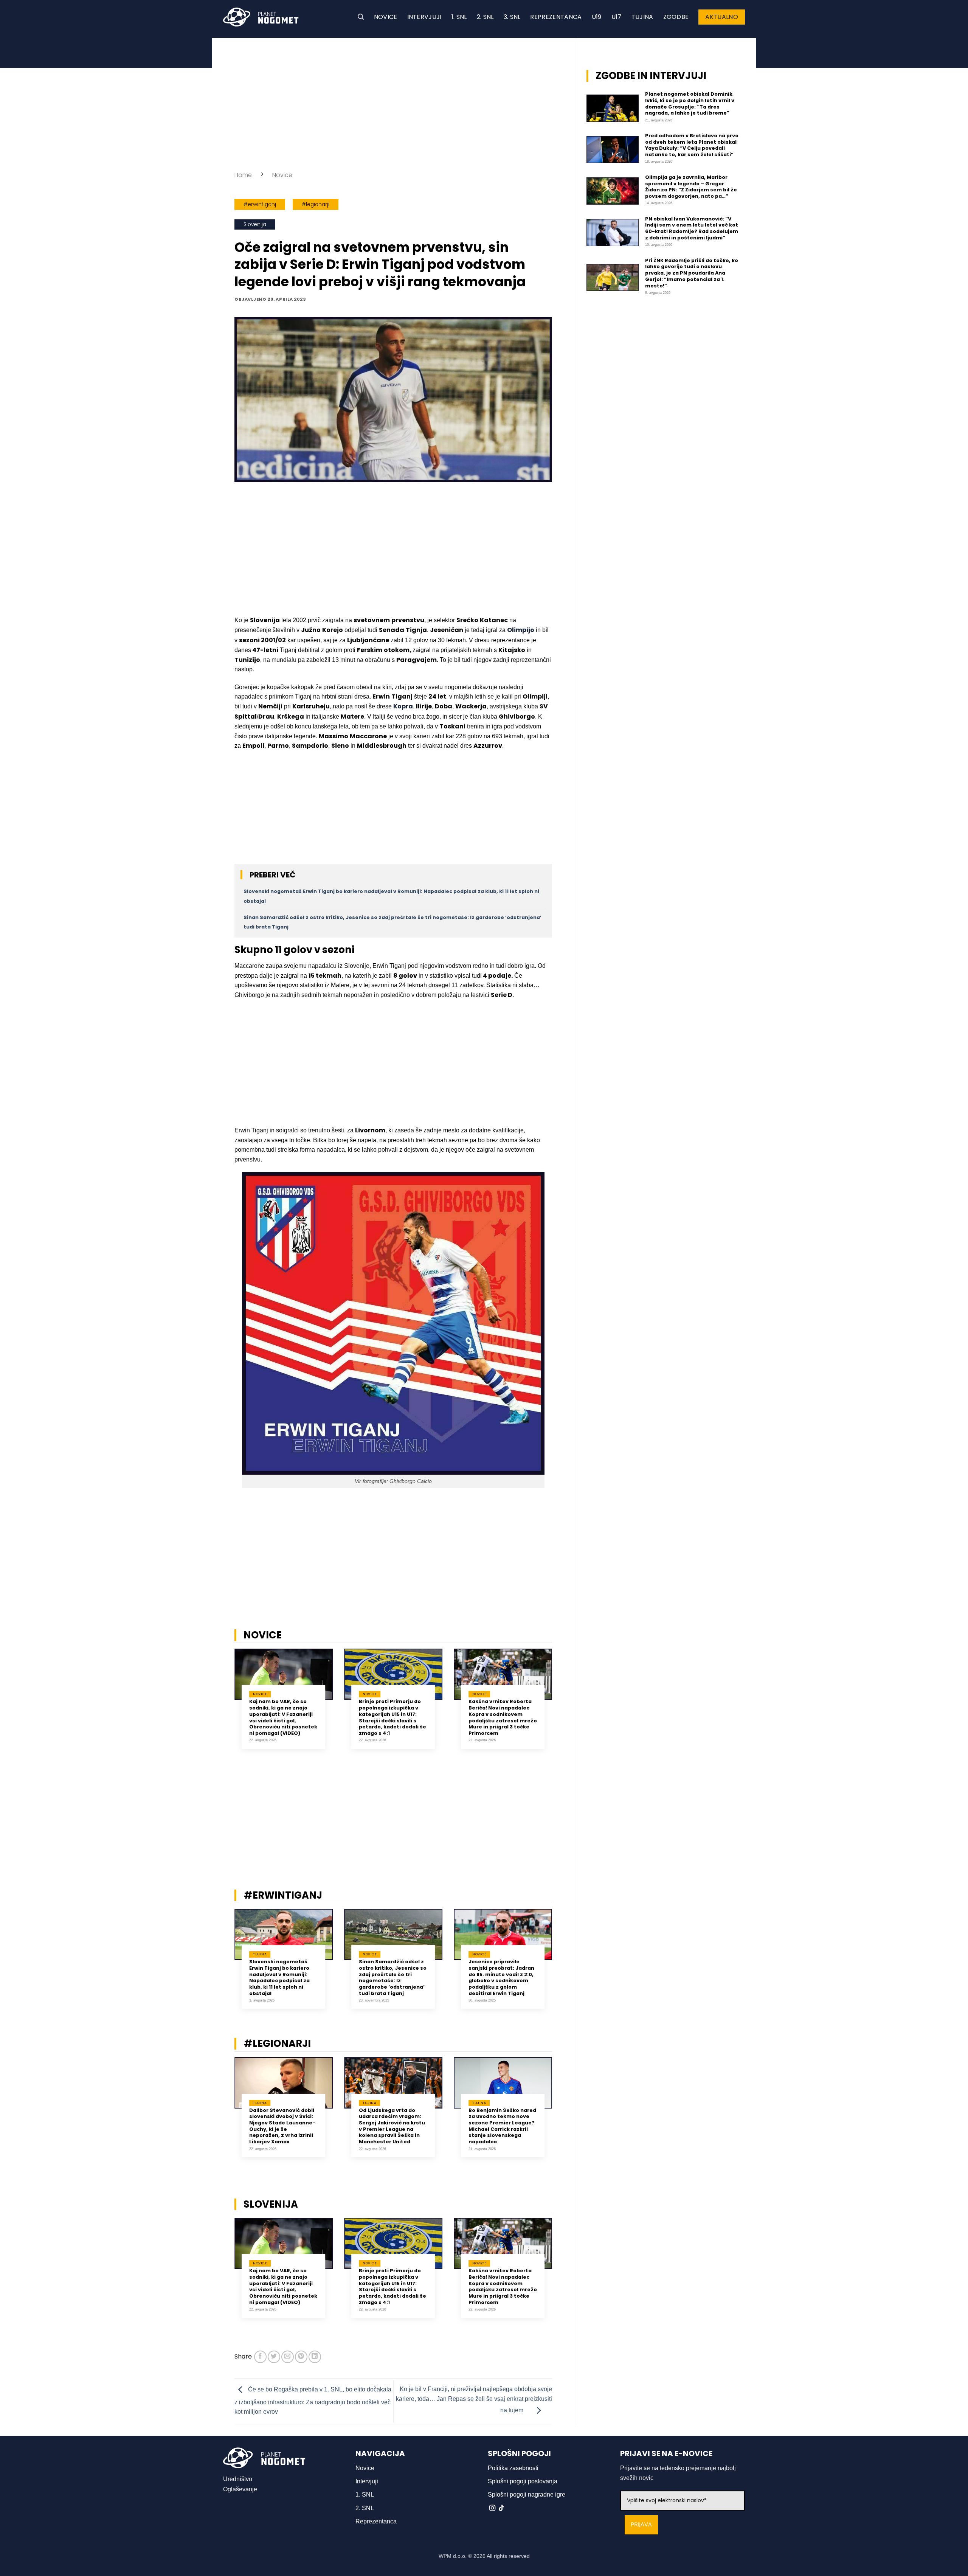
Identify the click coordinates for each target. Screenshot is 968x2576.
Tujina (642, 17)
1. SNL (459, 17)
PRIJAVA (641, 2525)
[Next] (562, 1704)
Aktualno (722, 17)
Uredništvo (238, 2479)
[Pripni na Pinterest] (301, 2357)
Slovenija (255, 224)
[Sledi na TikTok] (501, 2508)
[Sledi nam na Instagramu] (492, 2508)
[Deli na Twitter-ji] (274, 2357)
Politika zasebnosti (513, 2468)
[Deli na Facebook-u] (260, 2357)
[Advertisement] (393, 102)
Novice (386, 17)
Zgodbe (676, 17)
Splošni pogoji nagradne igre (527, 2494)
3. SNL (512, 17)
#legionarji (316, 204)
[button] (361, 17)
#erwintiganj (260, 204)
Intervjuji (424, 17)
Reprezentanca (556, 17)
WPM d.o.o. (453, 2556)
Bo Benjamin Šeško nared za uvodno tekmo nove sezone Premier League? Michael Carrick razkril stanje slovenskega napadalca (502, 2126)
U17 (617, 17)
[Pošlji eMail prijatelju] (288, 2357)
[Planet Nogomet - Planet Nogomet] (261, 17)
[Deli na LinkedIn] (315, 2357)
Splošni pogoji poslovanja (523, 2481)
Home (243, 175)
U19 (597, 17)
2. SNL (485, 17)
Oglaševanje (240, 2489)
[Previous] (225, 1704)
